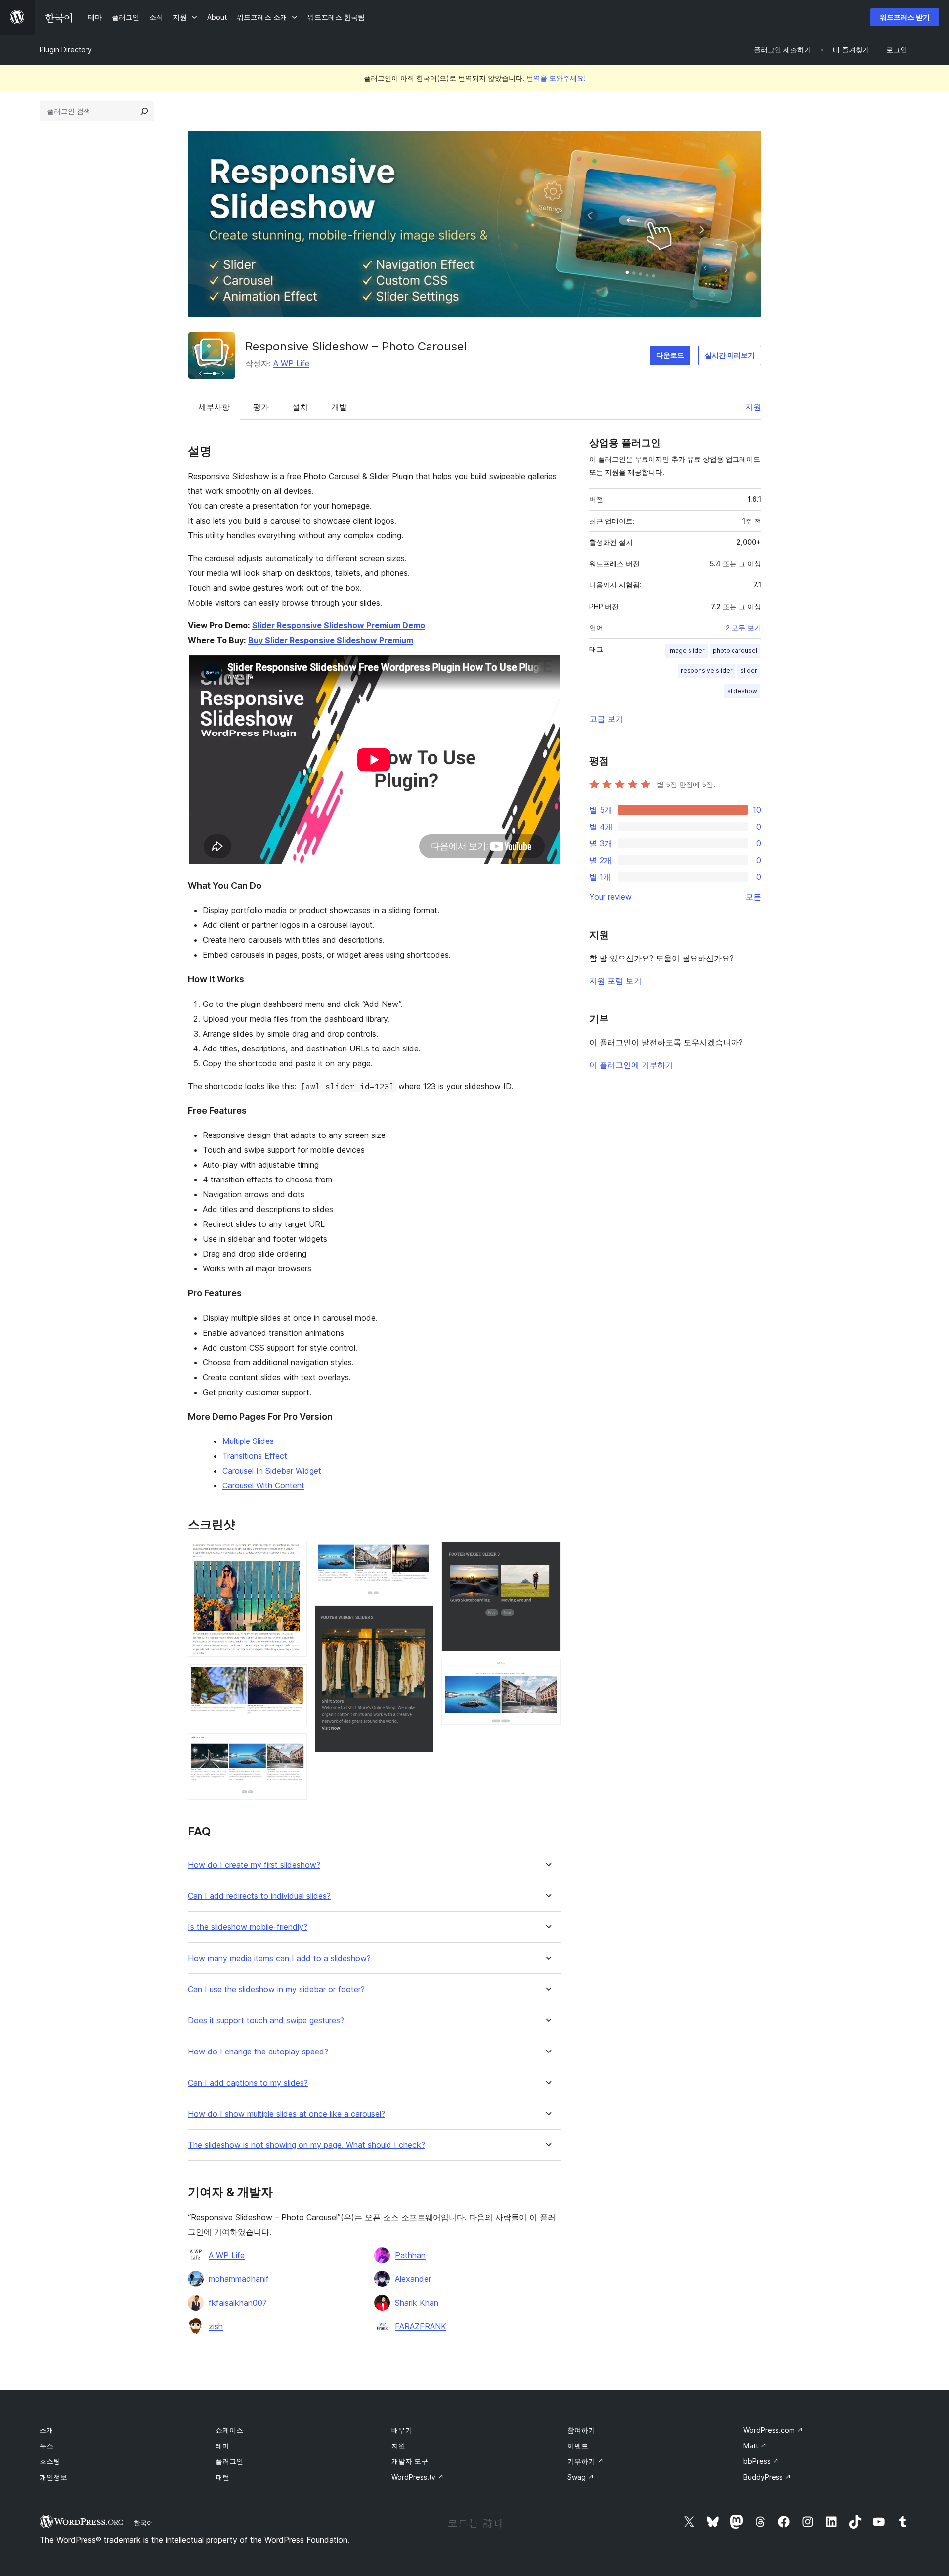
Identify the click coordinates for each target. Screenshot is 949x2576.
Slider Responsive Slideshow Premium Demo (339, 625)
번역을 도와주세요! (556, 78)
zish (216, 2326)
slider (749, 671)
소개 (46, 2430)
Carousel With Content (263, 1485)
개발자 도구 (410, 2461)
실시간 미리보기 (730, 355)
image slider (687, 650)
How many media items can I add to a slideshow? (279, 1958)
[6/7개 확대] (547, 1555)
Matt (755, 2446)
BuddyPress (767, 2477)
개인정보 (53, 2477)
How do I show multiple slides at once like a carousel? (286, 2114)
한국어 (144, 2523)
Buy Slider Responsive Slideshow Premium (331, 640)
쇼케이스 (229, 2430)
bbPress (761, 2461)
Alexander (413, 2279)
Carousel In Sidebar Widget (272, 1471)
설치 (300, 407)
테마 (222, 2446)
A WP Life (291, 363)
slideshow (742, 691)
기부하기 (585, 2461)
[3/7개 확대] (294, 1746)
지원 (753, 407)
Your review (610, 897)
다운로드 (670, 355)
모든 (753, 897)
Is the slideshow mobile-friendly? (248, 1927)
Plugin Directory (66, 50)
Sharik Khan (417, 2303)
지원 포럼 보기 (615, 981)
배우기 (402, 2430)
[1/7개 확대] (294, 1555)
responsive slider (707, 671)
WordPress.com (773, 2430)
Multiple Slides (248, 1441)
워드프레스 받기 (905, 17)
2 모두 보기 (743, 628)
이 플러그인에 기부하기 (631, 1065)
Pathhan (410, 2255)
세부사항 (214, 407)
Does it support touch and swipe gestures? (266, 2021)
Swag (581, 2477)
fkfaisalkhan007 (238, 2303)
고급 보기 (606, 719)
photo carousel (735, 650)
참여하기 (581, 2430)
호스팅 (50, 2461)
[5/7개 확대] (420, 1618)
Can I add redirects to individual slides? (259, 1896)
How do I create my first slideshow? (254, 1865)
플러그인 (229, 2461)
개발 (339, 407)
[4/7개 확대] (420, 1555)
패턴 (222, 2477)
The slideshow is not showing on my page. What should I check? (306, 2145)
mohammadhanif (239, 2279)
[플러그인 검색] (144, 111)
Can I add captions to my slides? (248, 2083)
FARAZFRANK (421, 2326)
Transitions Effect (255, 1456)
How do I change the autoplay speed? (258, 2052)
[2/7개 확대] (294, 1678)
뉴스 (46, 2446)
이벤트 (578, 2446)
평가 (261, 407)
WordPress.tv (418, 2477)
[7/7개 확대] (547, 1672)
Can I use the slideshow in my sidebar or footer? (276, 1989)
